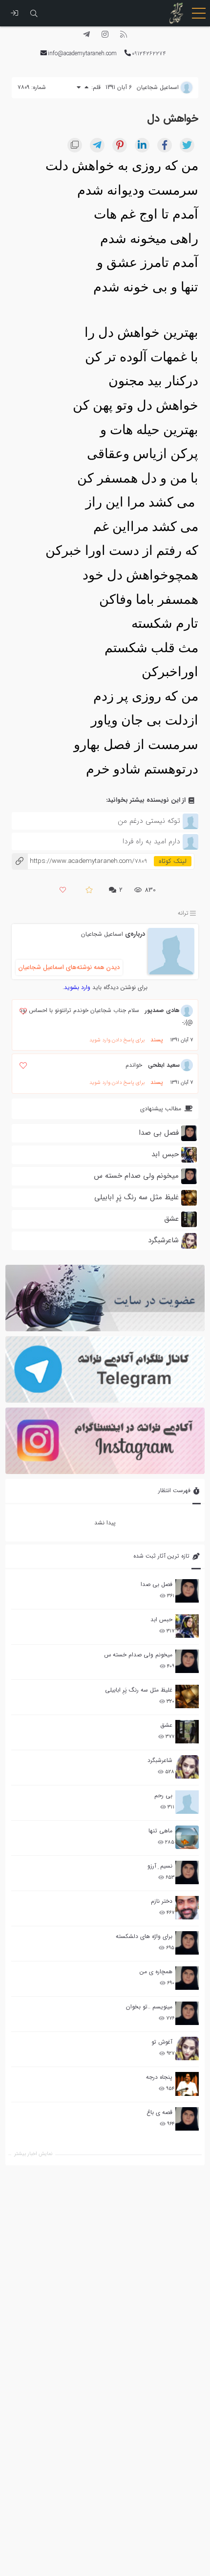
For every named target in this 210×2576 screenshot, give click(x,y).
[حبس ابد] (187, 1626)
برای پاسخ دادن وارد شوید (117, 1040)
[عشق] (187, 1732)
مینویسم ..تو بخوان (149, 2007)
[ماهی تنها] (187, 1837)
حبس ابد (161, 1619)
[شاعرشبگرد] (187, 1767)
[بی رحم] (187, 1802)
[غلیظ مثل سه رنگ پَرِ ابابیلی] (187, 1696)
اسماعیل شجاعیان (102, 934)
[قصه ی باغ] (187, 2119)
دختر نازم (162, 1901)
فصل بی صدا (157, 1584)
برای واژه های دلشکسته (144, 1936)
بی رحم (163, 1795)
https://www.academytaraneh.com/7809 (79, 861)
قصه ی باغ (159, 2112)
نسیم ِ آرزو (160, 1866)
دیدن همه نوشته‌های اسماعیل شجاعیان (69, 967)
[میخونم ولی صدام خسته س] (187, 1661)
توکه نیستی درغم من (149, 821)
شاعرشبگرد (160, 1760)
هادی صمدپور (162, 1010)
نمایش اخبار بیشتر (33, 2154)
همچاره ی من (156, 1971)
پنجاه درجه (159, 2077)
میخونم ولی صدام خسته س (138, 1655)
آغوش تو (162, 2042)
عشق (166, 1725)
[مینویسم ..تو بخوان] (187, 2013)
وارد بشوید (77, 987)
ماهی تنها (160, 1831)
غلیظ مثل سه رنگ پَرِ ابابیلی (139, 1690)
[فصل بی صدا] (187, 1591)
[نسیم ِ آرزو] (187, 1872)
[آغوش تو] (187, 2048)
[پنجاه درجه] (187, 2084)
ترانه (183, 913)
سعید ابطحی (164, 1065)
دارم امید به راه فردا (151, 841)
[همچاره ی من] (187, 1978)
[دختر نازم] (187, 1908)
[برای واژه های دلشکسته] (187, 1943)
